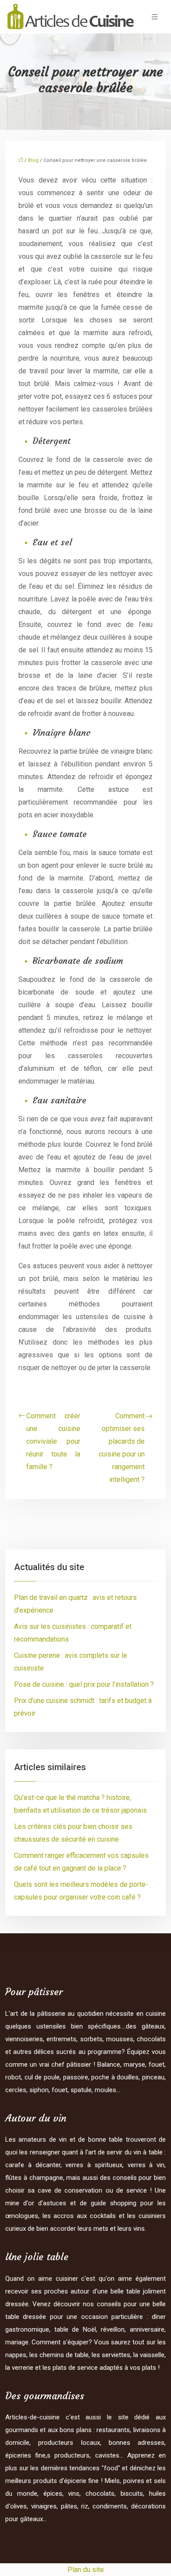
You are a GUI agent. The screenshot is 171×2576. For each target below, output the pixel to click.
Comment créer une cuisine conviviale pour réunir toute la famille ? (53, 1441)
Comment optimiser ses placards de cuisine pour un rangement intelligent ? (122, 1448)
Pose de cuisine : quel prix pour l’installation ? (84, 1684)
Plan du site (86, 2570)
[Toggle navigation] (155, 17)
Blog (33, 160)
